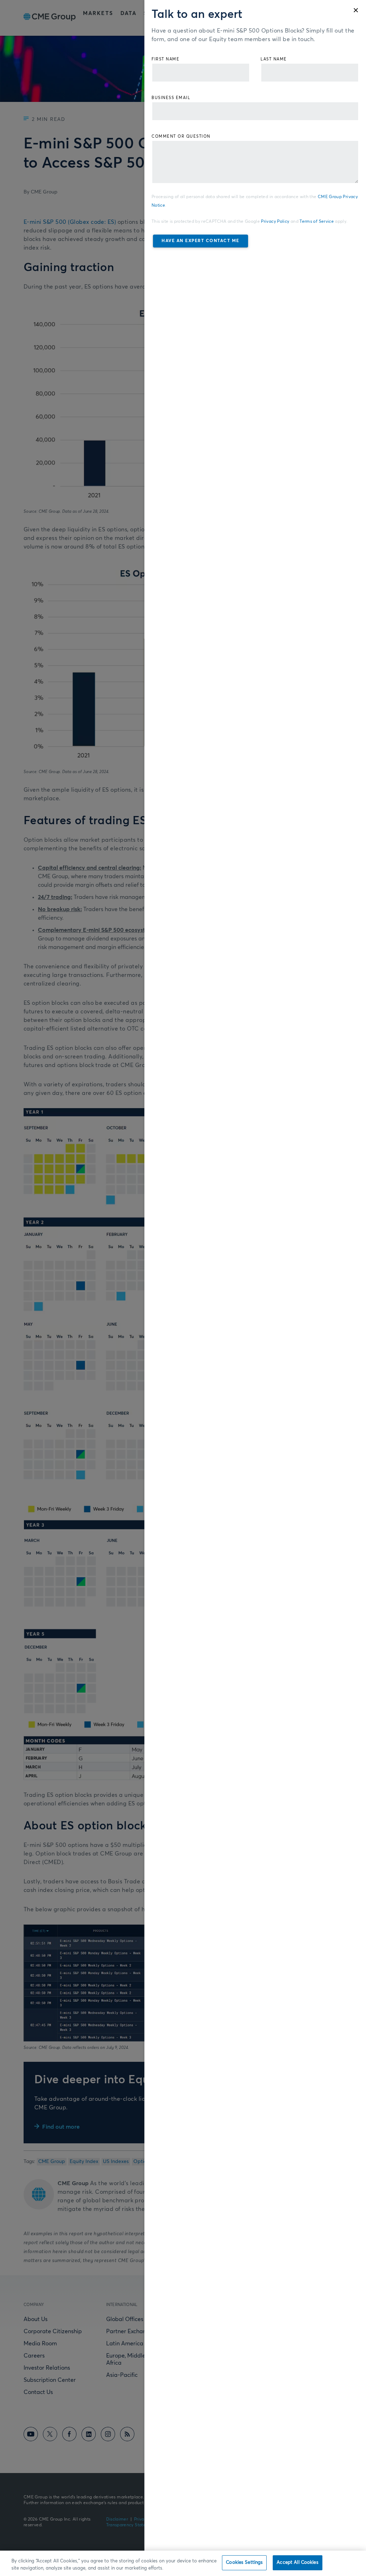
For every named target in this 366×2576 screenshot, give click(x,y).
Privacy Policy (275, 222)
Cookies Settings (244, 2563)
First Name (165, 59)
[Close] (356, 10)
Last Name (274, 59)
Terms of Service (317, 222)
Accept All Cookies (297, 2563)
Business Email (171, 98)
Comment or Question (181, 136)
